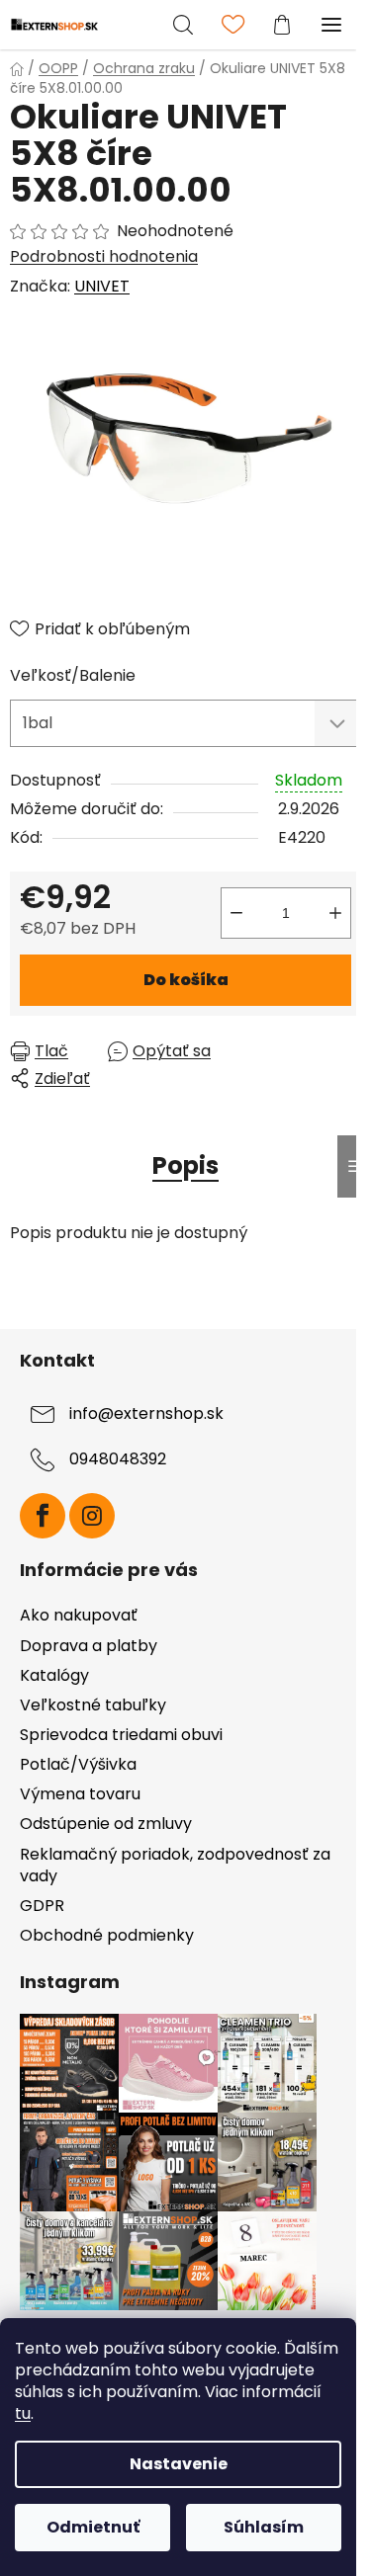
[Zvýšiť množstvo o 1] (335, 913)
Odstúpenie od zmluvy (106, 1824)
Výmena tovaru (80, 1794)
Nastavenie (179, 2464)
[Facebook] (43, 1516)
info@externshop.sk (146, 1413)
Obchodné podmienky (107, 1935)
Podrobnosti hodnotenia (104, 257)
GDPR (42, 1906)
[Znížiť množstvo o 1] (236, 913)
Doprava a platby (89, 1646)
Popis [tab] (185, 1165)
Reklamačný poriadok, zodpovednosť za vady (175, 1865)
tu (23, 2413)
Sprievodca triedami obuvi (121, 1735)
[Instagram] (92, 1516)
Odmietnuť (93, 2527)
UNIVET (102, 286)
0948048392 (118, 1459)
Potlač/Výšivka (78, 1764)
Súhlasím (264, 2527)
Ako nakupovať (79, 1615)
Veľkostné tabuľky (93, 1705)
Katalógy (54, 1675)
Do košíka (186, 980)
